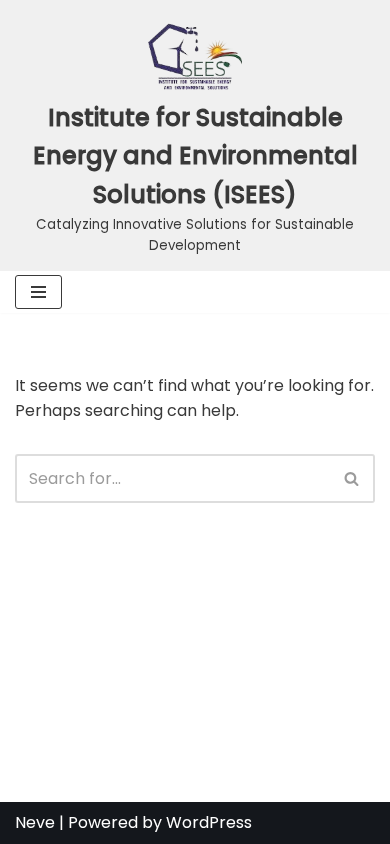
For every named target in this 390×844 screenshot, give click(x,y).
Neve (35, 822)
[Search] (352, 478)
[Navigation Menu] (38, 292)
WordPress (209, 822)
